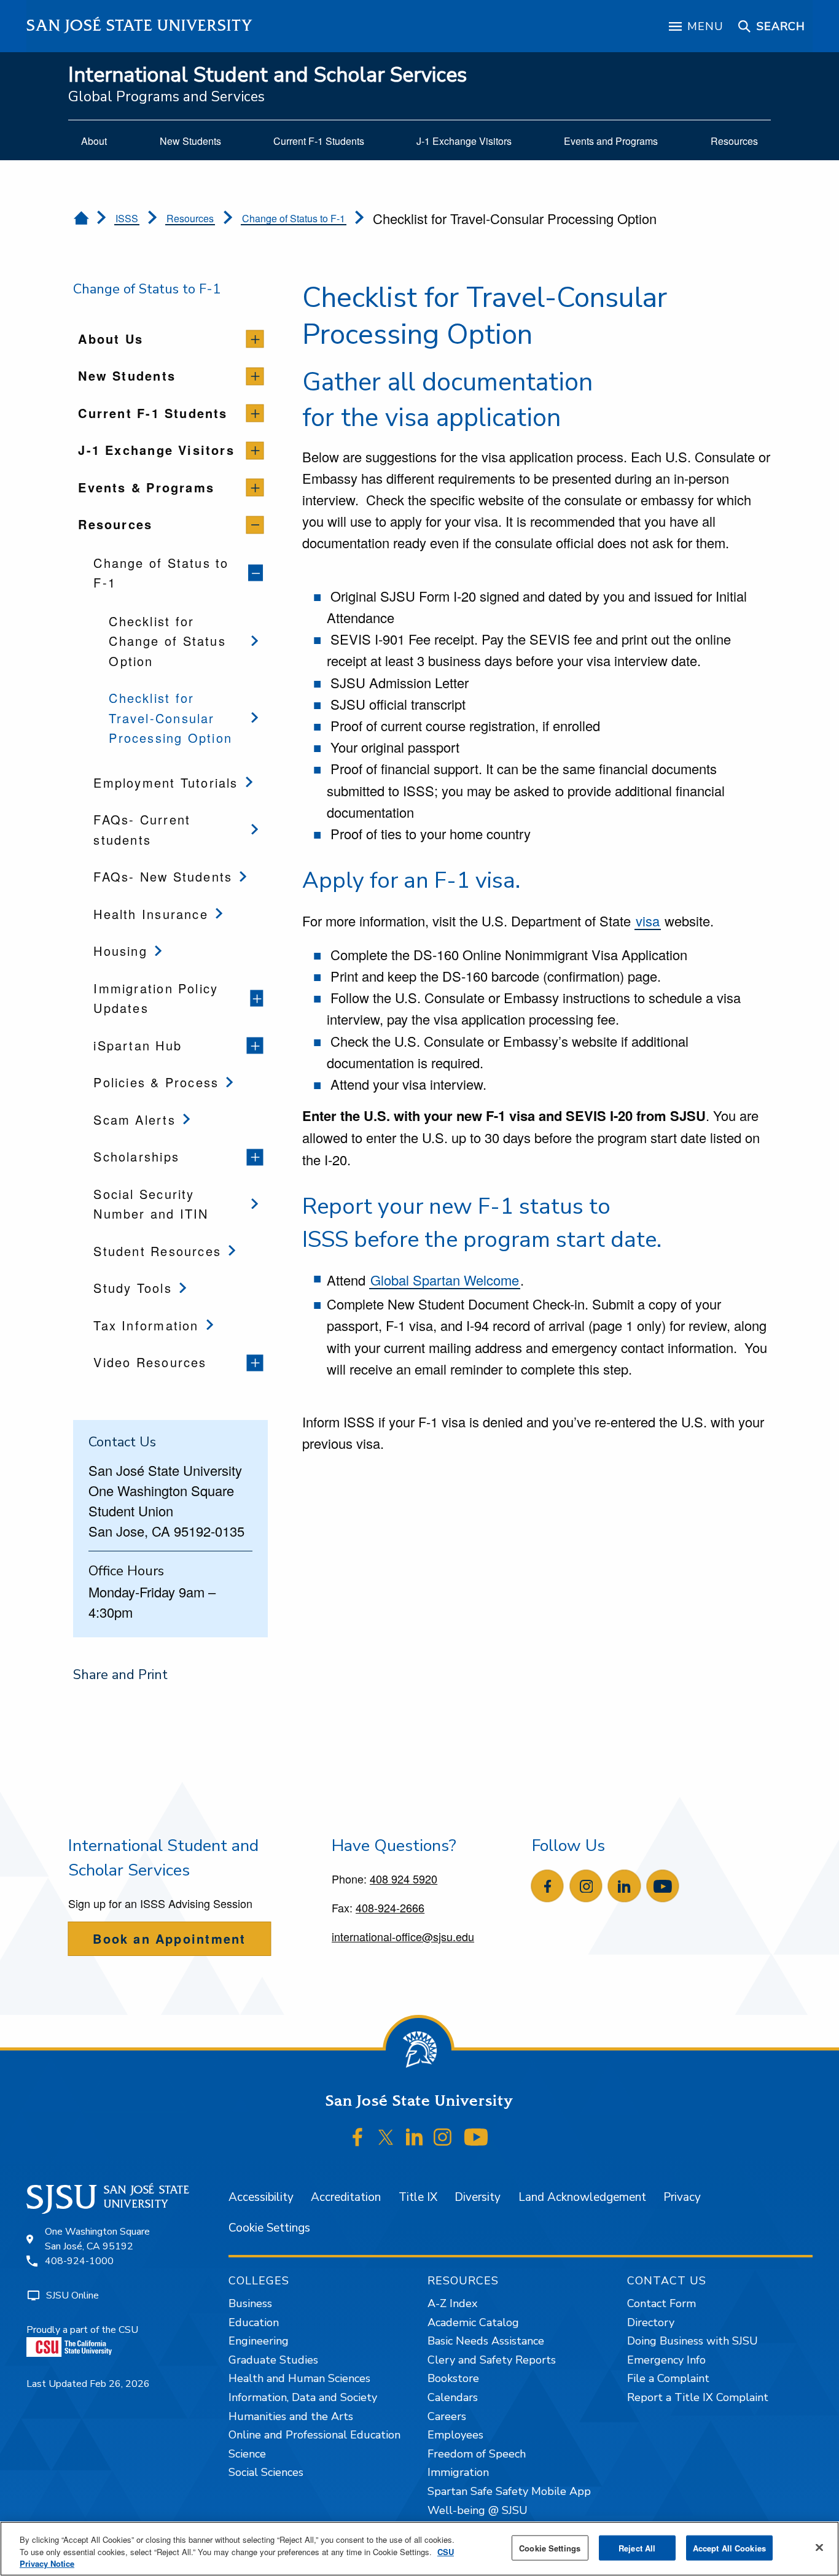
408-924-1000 (79, 2261)
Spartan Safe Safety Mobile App (509, 2491)
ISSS (127, 218)
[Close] (819, 2547)
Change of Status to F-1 (294, 218)
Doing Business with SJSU (693, 2341)
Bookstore (453, 2378)
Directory (651, 2322)
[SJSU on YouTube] (476, 2138)
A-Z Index (452, 2303)
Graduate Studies (273, 2360)
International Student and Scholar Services (267, 75)
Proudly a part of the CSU (82, 2330)
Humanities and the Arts (291, 2416)
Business (250, 2303)
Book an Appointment (169, 1938)
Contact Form (661, 2303)
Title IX (418, 2197)
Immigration (458, 2472)
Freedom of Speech (477, 2454)
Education (254, 2322)
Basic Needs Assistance (486, 2341)
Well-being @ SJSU (478, 2510)
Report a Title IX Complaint (698, 2397)
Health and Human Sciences (299, 2378)
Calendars (453, 2397)
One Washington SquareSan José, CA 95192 (97, 2239)
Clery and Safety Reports (492, 2360)
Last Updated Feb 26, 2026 (88, 2384)
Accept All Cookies (729, 2547)
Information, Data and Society (303, 2397)
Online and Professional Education (314, 2435)
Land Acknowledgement (582, 2197)
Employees (455, 2435)
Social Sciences (266, 2472)
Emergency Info (666, 2360)
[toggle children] (255, 339)
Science (247, 2454)
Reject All (637, 2547)
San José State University (140, 25)
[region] (419, 2549)
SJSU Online (72, 2295)
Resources (190, 218)
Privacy (682, 2197)
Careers (447, 2416)
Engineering (259, 2341)
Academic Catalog (473, 2322)
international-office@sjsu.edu (403, 1936)
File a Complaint (668, 2378)
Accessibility (261, 2197)
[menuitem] (94, 141)
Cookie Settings (269, 2228)
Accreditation (346, 2197)
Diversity (478, 2197)
